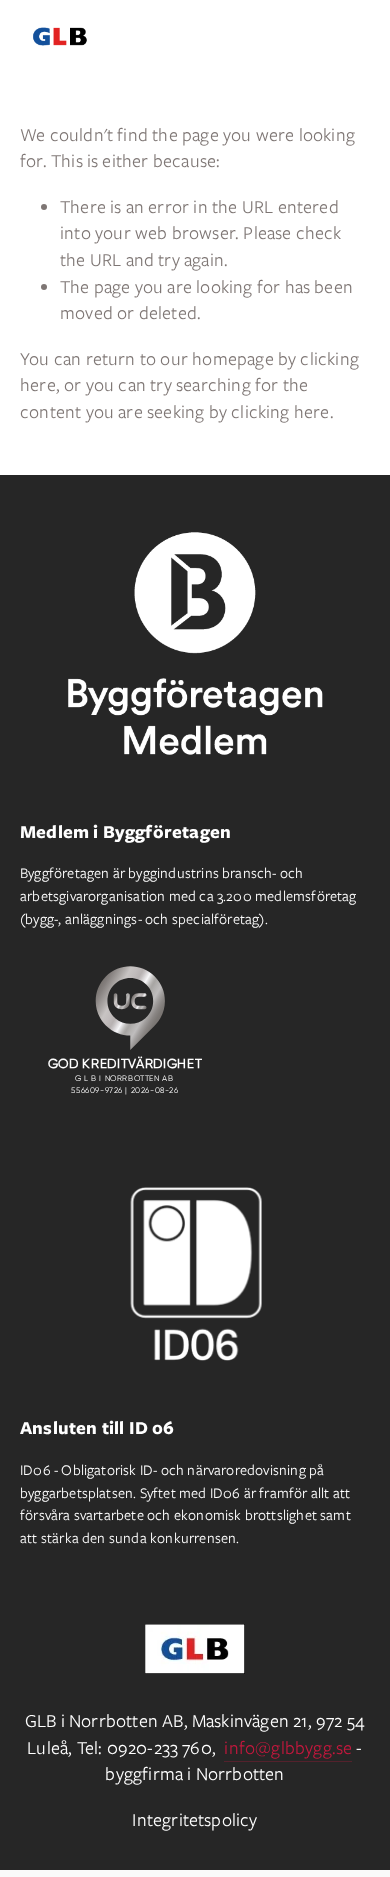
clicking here (280, 412)
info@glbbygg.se (288, 1748)
